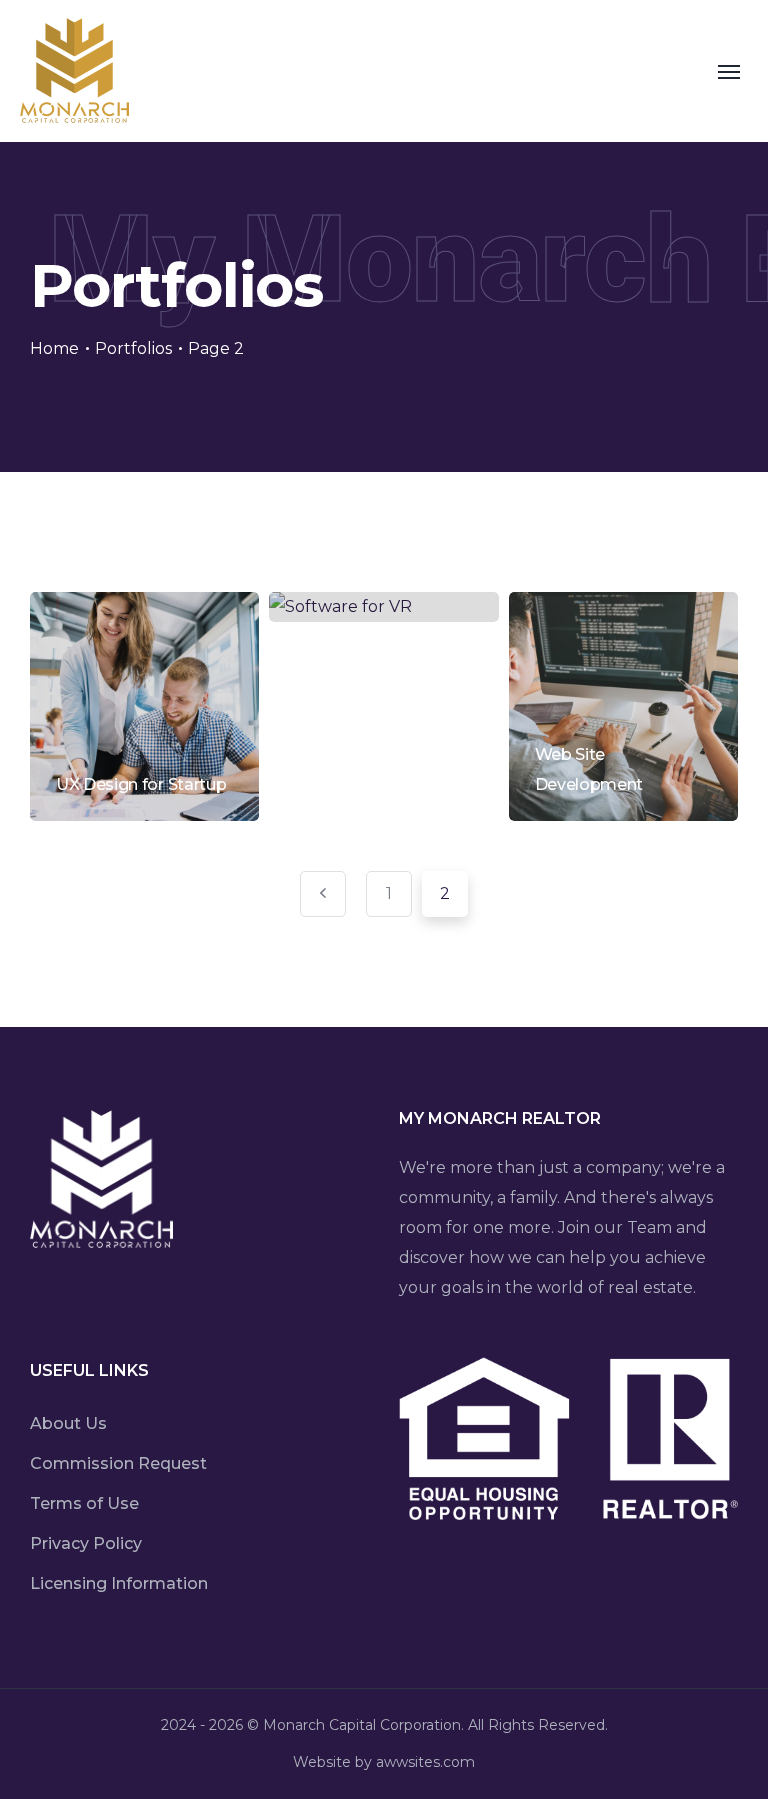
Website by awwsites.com (384, 1762)
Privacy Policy (86, 1543)
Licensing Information (119, 1583)
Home (54, 348)
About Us (68, 1423)
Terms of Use (84, 1503)
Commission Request (118, 1463)
